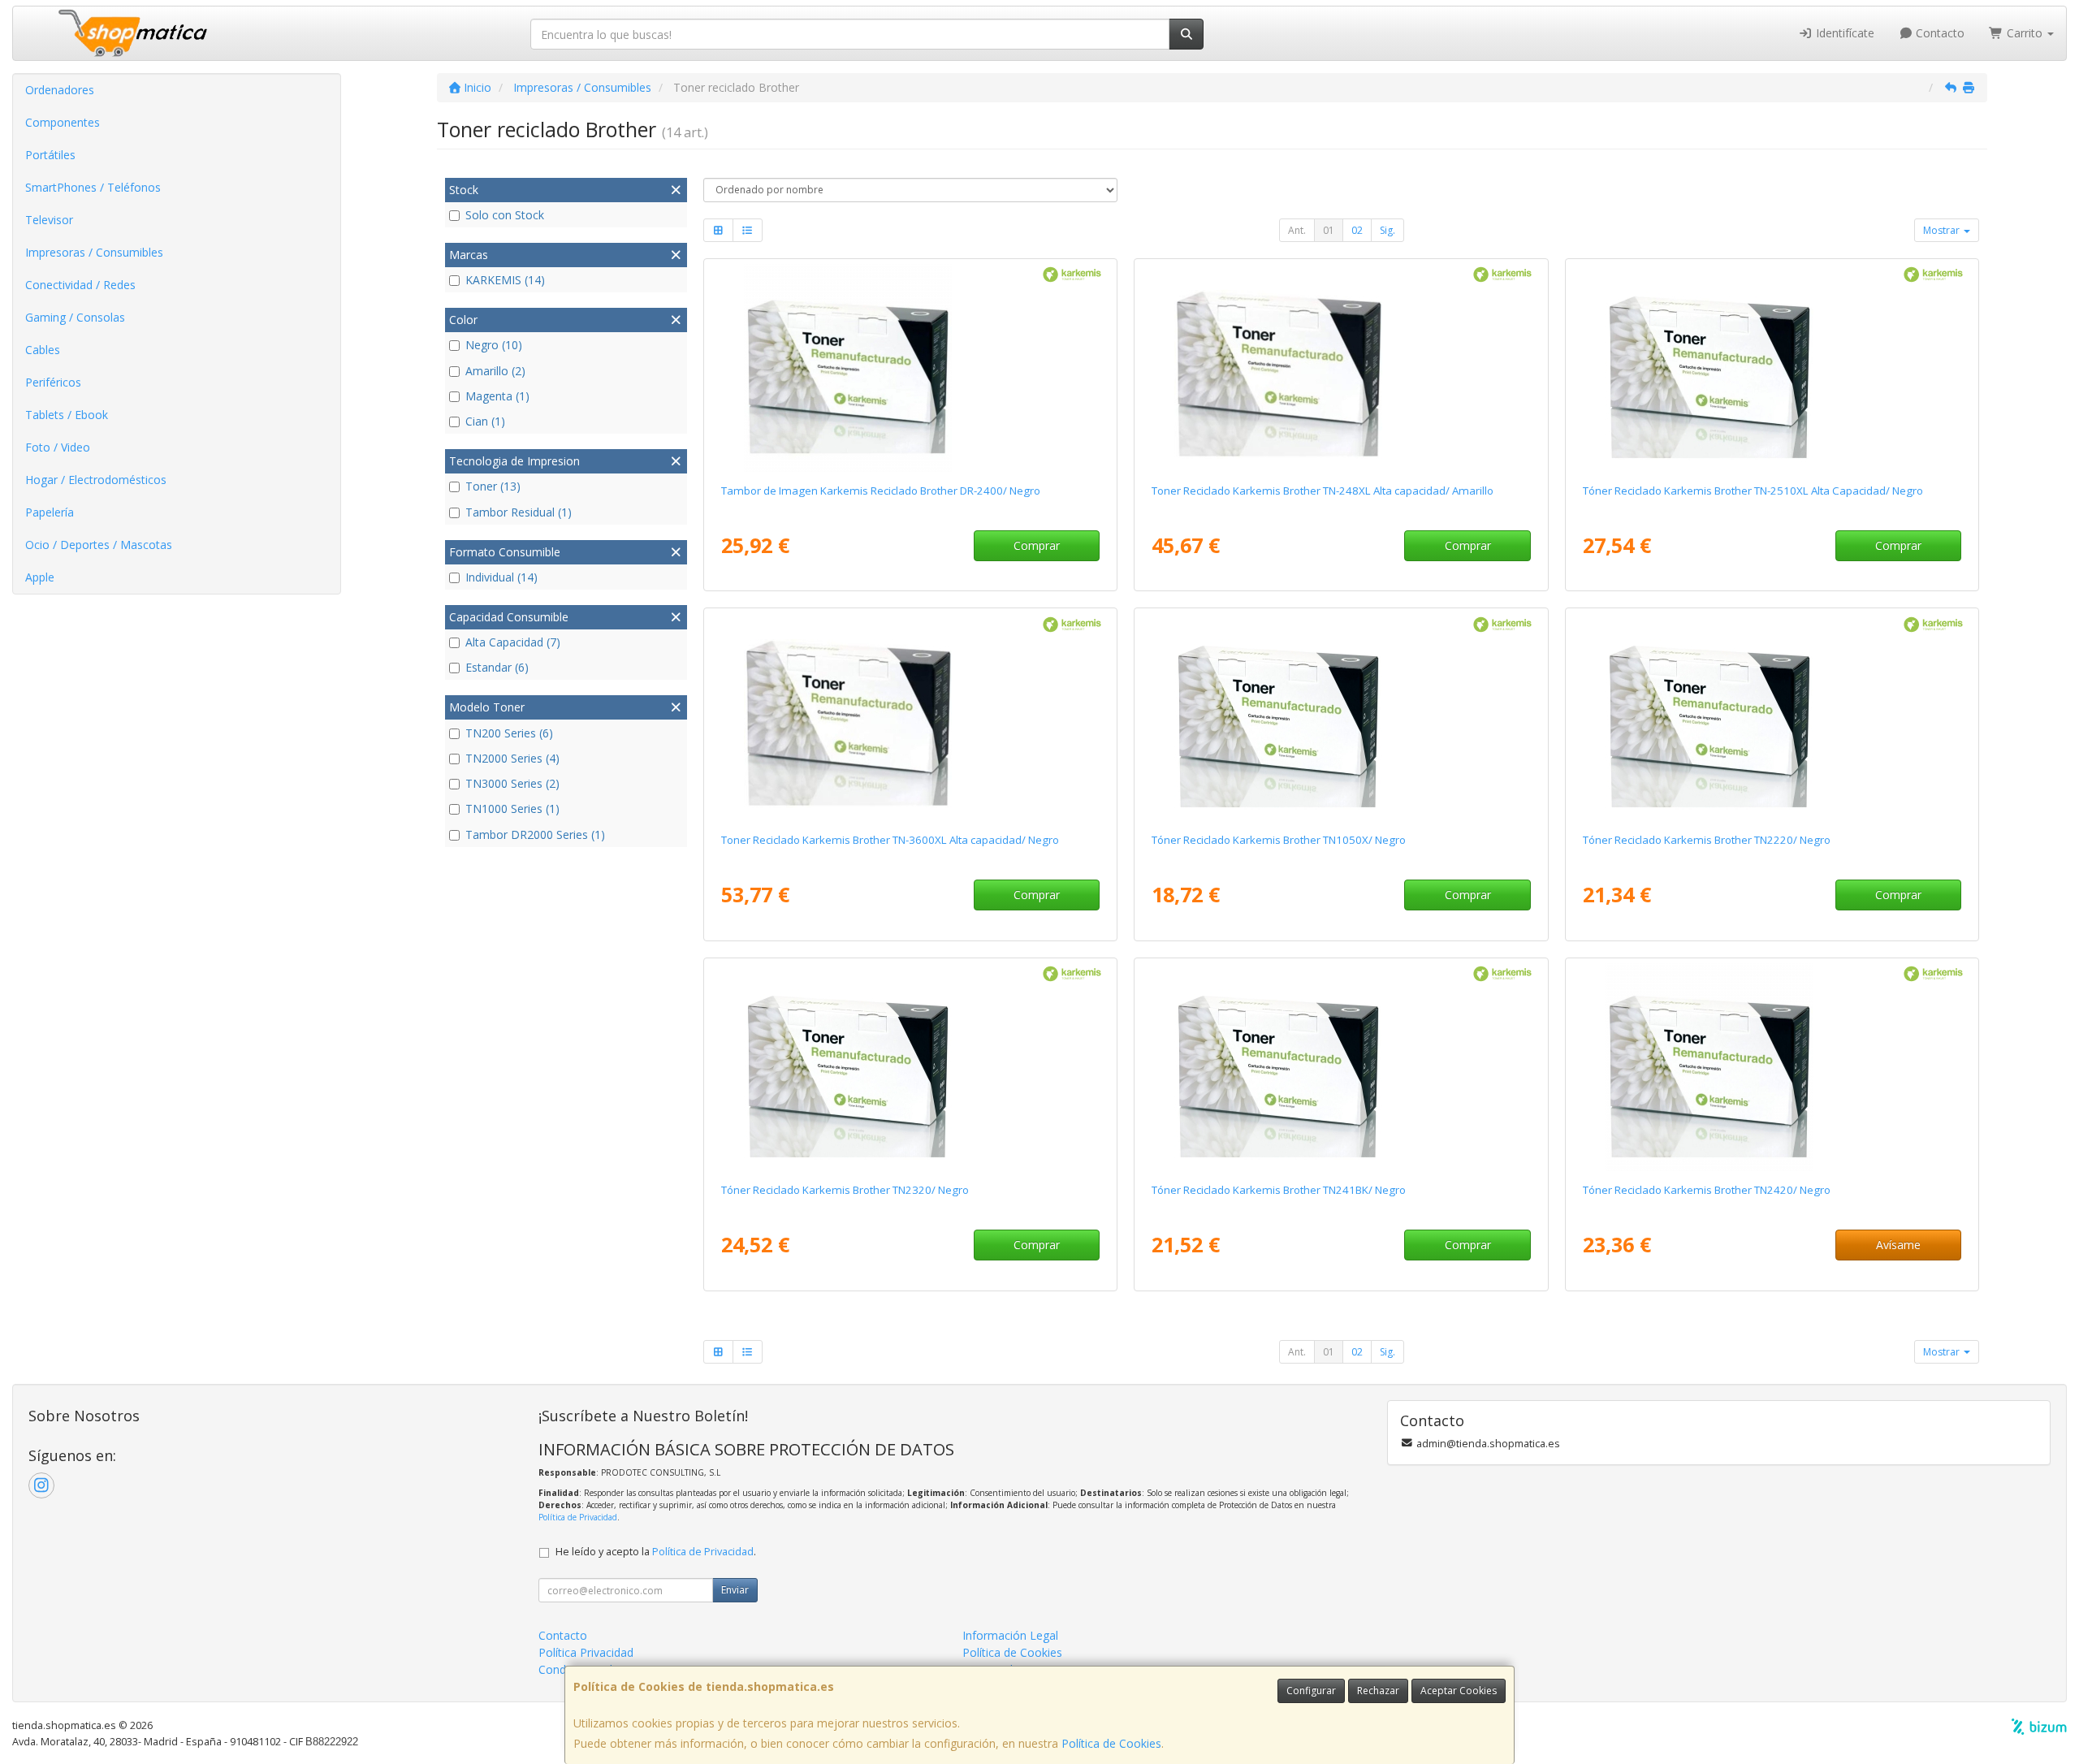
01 (1329, 230)
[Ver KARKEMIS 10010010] (1772, 717)
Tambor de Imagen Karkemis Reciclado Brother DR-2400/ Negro (881, 491)
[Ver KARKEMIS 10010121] (1341, 368)
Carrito (2025, 33)
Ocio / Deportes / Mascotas (99, 545)
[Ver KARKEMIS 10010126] (910, 717)
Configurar (1311, 1690)
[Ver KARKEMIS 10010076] (1772, 1067)
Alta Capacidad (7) (513, 642)
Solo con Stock (505, 215)
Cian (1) (485, 421)
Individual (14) (501, 577)
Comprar (1037, 545)
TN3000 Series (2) (512, 783)
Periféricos (53, 382)
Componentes (63, 122)
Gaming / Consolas (75, 317)
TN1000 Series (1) (512, 808)
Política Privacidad (586, 1652)
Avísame (1898, 1245)
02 (1357, 230)
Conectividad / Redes (80, 285)
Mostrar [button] (1943, 230)
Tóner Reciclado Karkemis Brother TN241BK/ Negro (1279, 1190)
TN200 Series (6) (509, 733)
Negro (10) (494, 345)
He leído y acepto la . (656, 1552)
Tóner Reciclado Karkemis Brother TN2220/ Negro (1707, 840)
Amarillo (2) (495, 371)
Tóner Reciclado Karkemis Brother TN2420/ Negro (1707, 1190)
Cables (43, 350)
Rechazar (1378, 1690)
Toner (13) (493, 486)
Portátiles (50, 155)
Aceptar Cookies (1459, 1690)
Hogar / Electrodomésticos (96, 480)
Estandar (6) (497, 667)
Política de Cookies (1111, 1743)
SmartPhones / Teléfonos (93, 187)
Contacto (1939, 33)
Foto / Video (58, 447)
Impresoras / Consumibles (94, 252)
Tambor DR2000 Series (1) (535, 834)
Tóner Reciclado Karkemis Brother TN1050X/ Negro (1279, 840)
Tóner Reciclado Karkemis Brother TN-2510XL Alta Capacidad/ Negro (1753, 491)
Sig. (1387, 230)
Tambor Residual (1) (519, 512)
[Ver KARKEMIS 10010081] (910, 368)
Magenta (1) (497, 396)
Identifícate (1843, 33)
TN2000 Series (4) (512, 758)
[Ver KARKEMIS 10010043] (910, 1067)
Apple (40, 577)
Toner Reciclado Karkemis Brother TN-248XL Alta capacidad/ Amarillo (1323, 491)
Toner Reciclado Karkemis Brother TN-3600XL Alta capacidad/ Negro (890, 840)
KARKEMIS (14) (505, 280)
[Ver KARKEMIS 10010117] (1772, 368)
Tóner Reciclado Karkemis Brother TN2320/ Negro (845, 1190)
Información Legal (1010, 1635)
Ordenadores (60, 90)
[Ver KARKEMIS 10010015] (1341, 1067)
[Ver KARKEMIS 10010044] (1341, 717)
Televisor (49, 220)
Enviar (735, 1590)
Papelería (50, 512)
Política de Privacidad (578, 1517)
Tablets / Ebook (67, 415)
